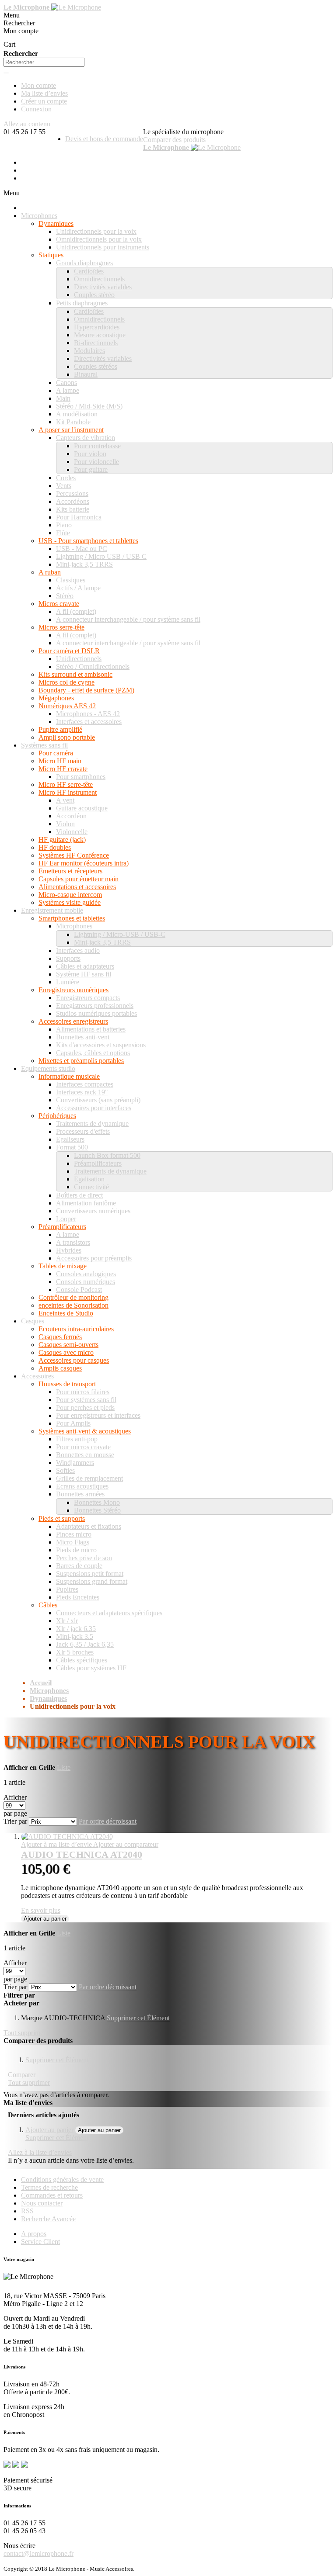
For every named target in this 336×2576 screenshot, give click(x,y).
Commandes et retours (52, 2195)
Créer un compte (44, 101)
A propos (34, 2234)
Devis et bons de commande (104, 139)
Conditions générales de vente (62, 2180)
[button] (57, 1844)
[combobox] (44, 62)
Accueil (41, 1683)
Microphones (49, 1691)
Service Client (40, 2242)
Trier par (15, 1821)
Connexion (36, 109)
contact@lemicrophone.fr (38, 2553)
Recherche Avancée (48, 2219)
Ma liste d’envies (44, 93)
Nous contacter (42, 2203)
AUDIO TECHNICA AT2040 (82, 1854)
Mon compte (38, 85)
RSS (27, 2211)
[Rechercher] (6, 73)
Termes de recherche (49, 2187)
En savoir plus (41, 1910)
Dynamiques (48, 1698)
